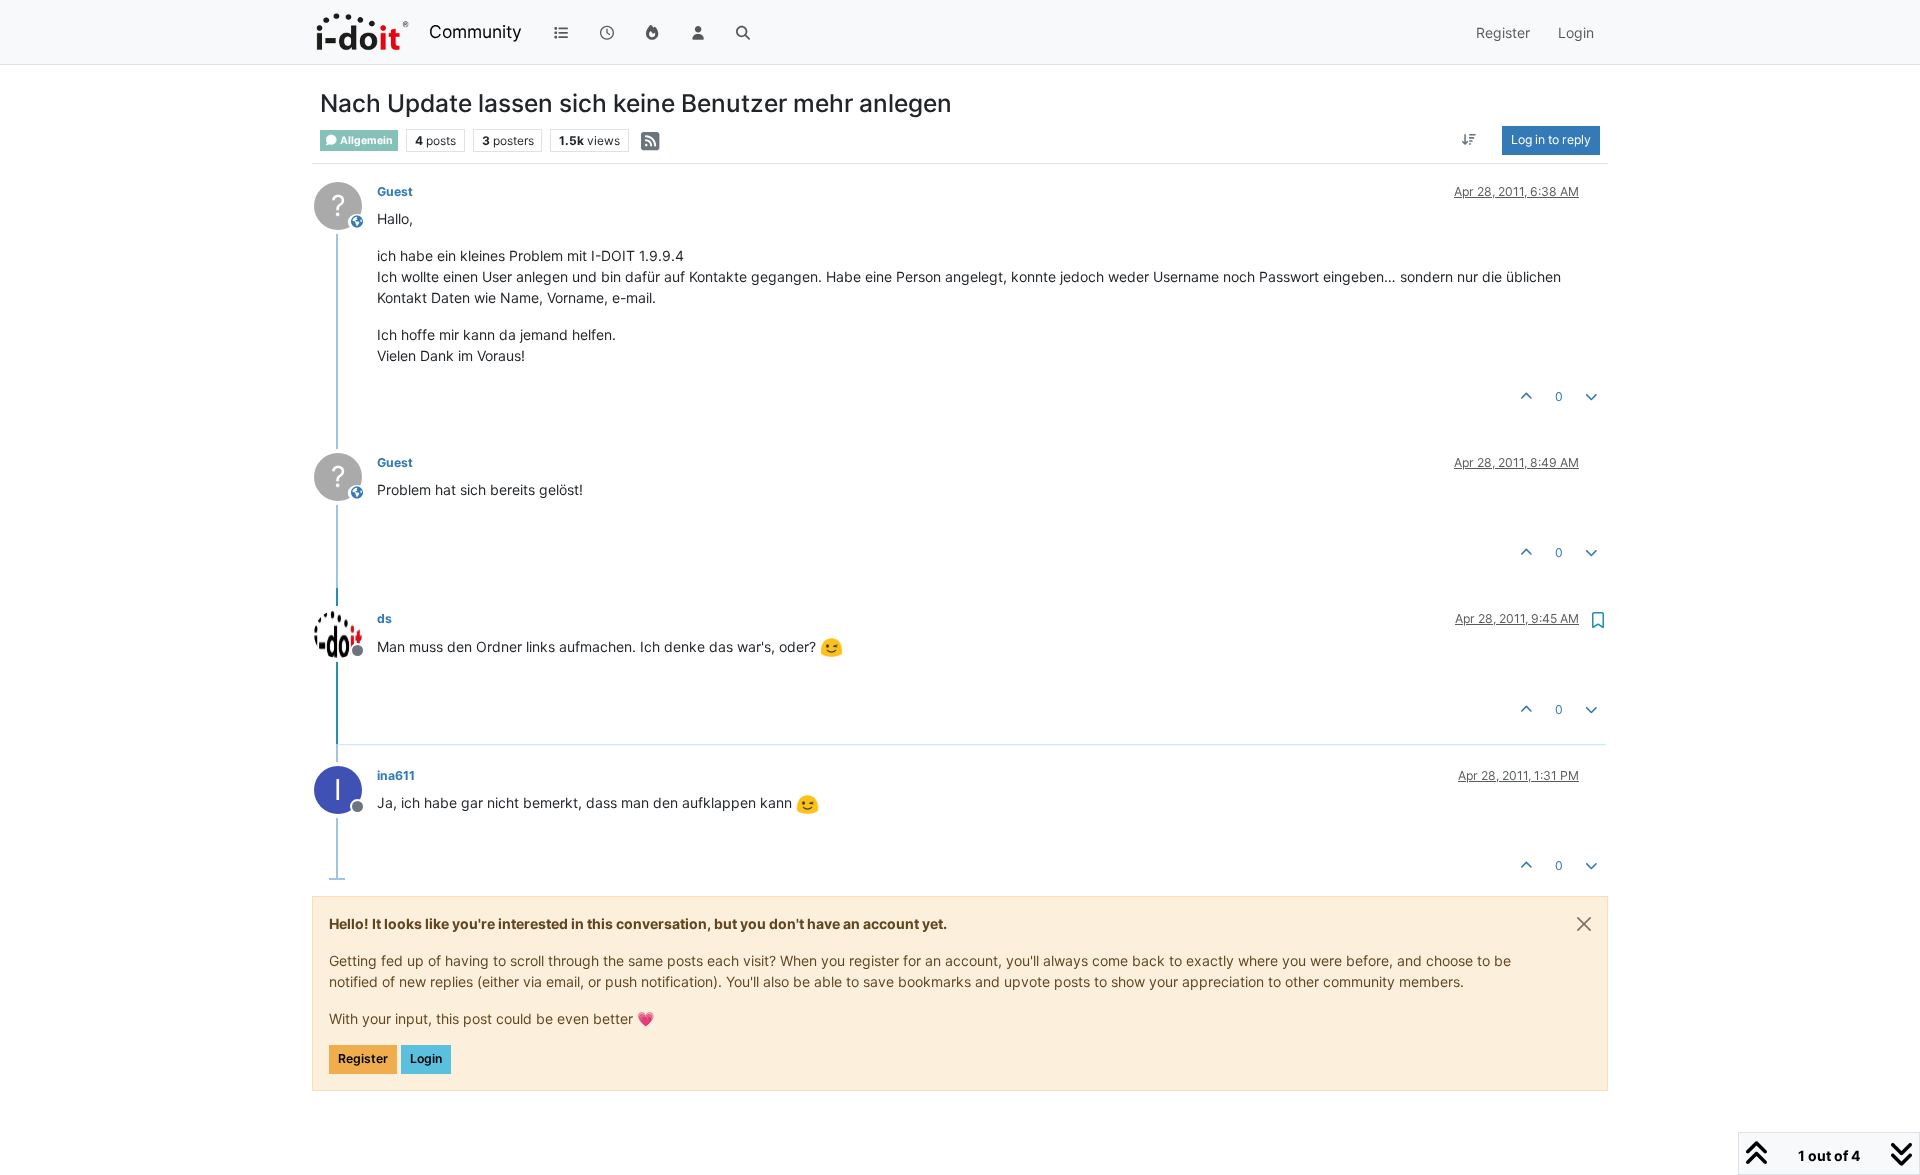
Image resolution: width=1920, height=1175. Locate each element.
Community (475, 31)
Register (363, 1058)
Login (426, 1058)
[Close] (1584, 924)
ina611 (396, 775)
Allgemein (365, 140)
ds (384, 618)
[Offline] (345, 631)
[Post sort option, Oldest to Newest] (1469, 140)
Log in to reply (1551, 139)
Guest (395, 191)
